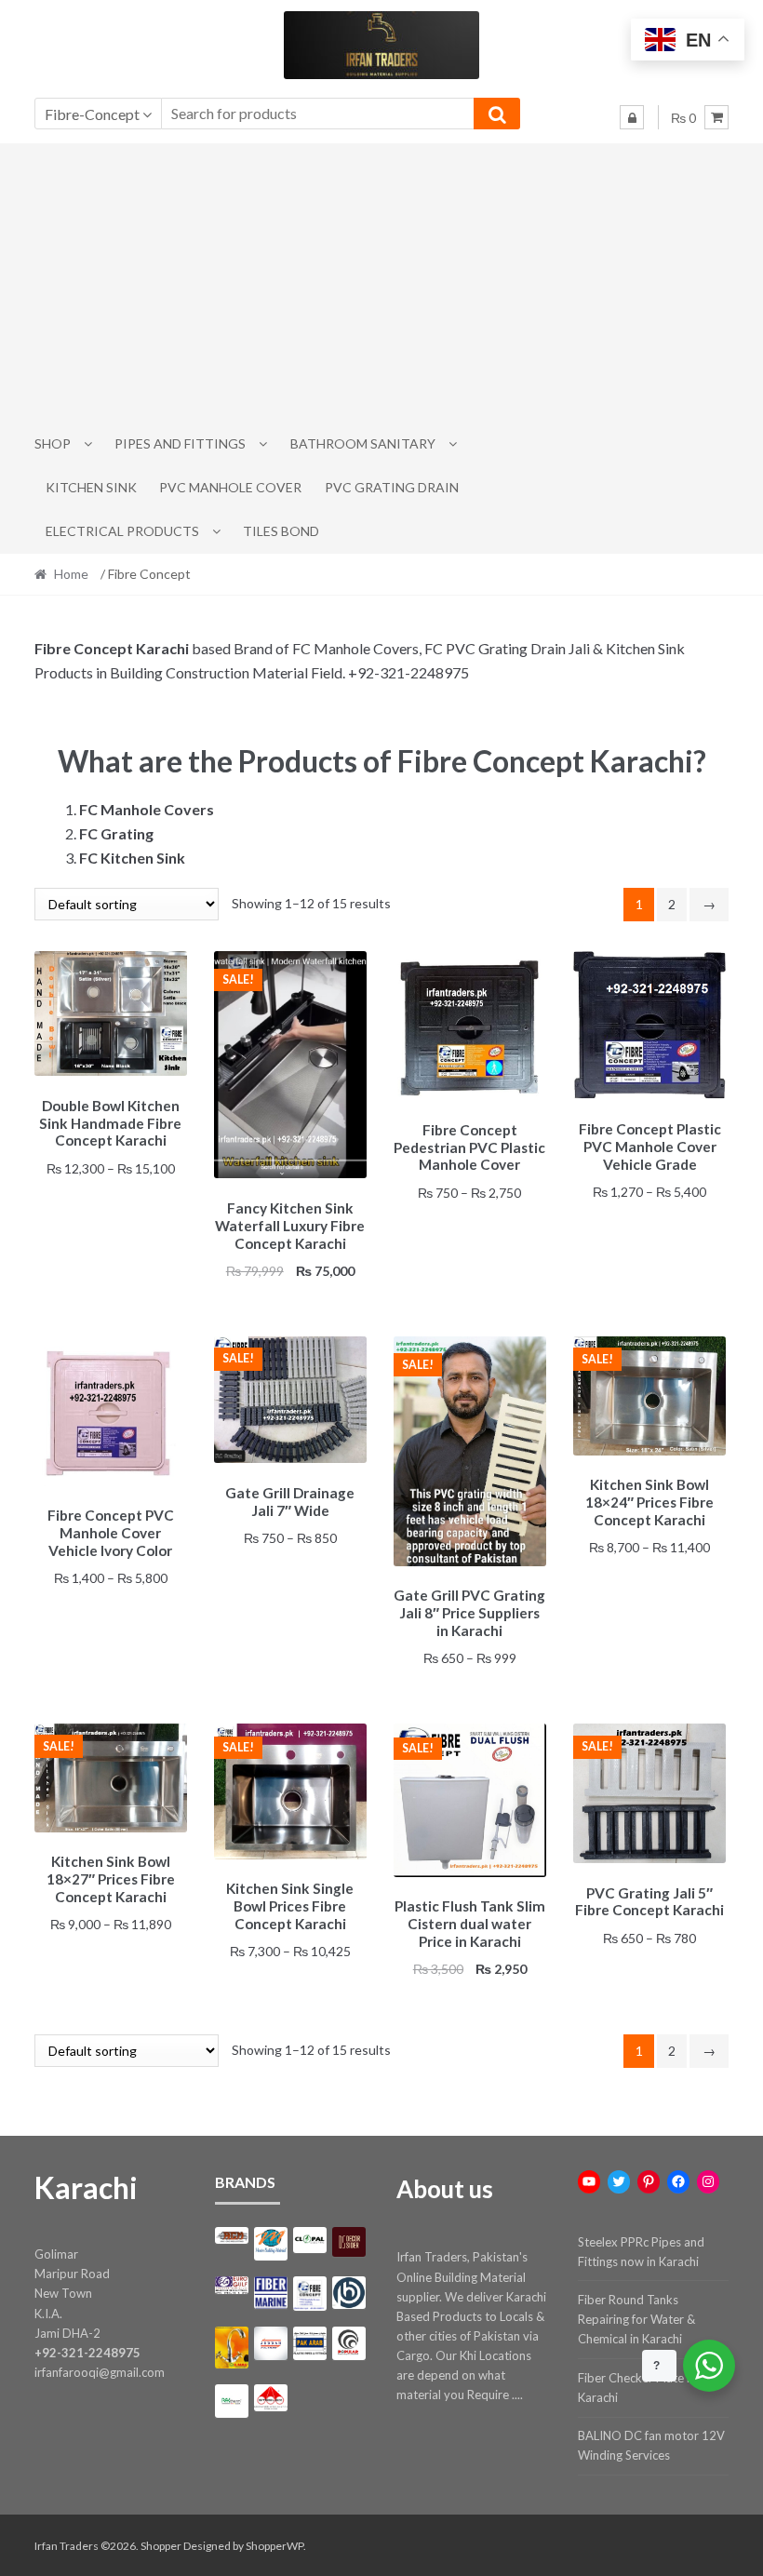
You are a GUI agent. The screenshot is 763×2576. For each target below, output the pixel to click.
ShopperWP (274, 2546)
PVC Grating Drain (392, 487)
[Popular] (349, 2343)
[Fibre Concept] (310, 2294)
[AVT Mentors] (271, 2244)
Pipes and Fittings (180, 443)
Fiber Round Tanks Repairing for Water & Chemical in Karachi (636, 2319)
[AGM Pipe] (232, 2236)
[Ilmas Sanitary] (232, 2348)
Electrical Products (122, 531)
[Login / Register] (632, 117)
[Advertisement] (382, 283)
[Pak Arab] (310, 2343)
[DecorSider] (349, 2242)
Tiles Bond (281, 531)
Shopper (161, 2546)
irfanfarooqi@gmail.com (100, 2372)
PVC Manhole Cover (230, 487)
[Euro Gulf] (232, 2285)
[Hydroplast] (349, 2293)
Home (71, 574)
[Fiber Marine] (271, 2293)
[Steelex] (271, 2398)
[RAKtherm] (232, 2401)
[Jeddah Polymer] (271, 2343)
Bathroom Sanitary (363, 443)
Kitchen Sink (91, 487)
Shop (53, 443)
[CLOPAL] (310, 2240)
